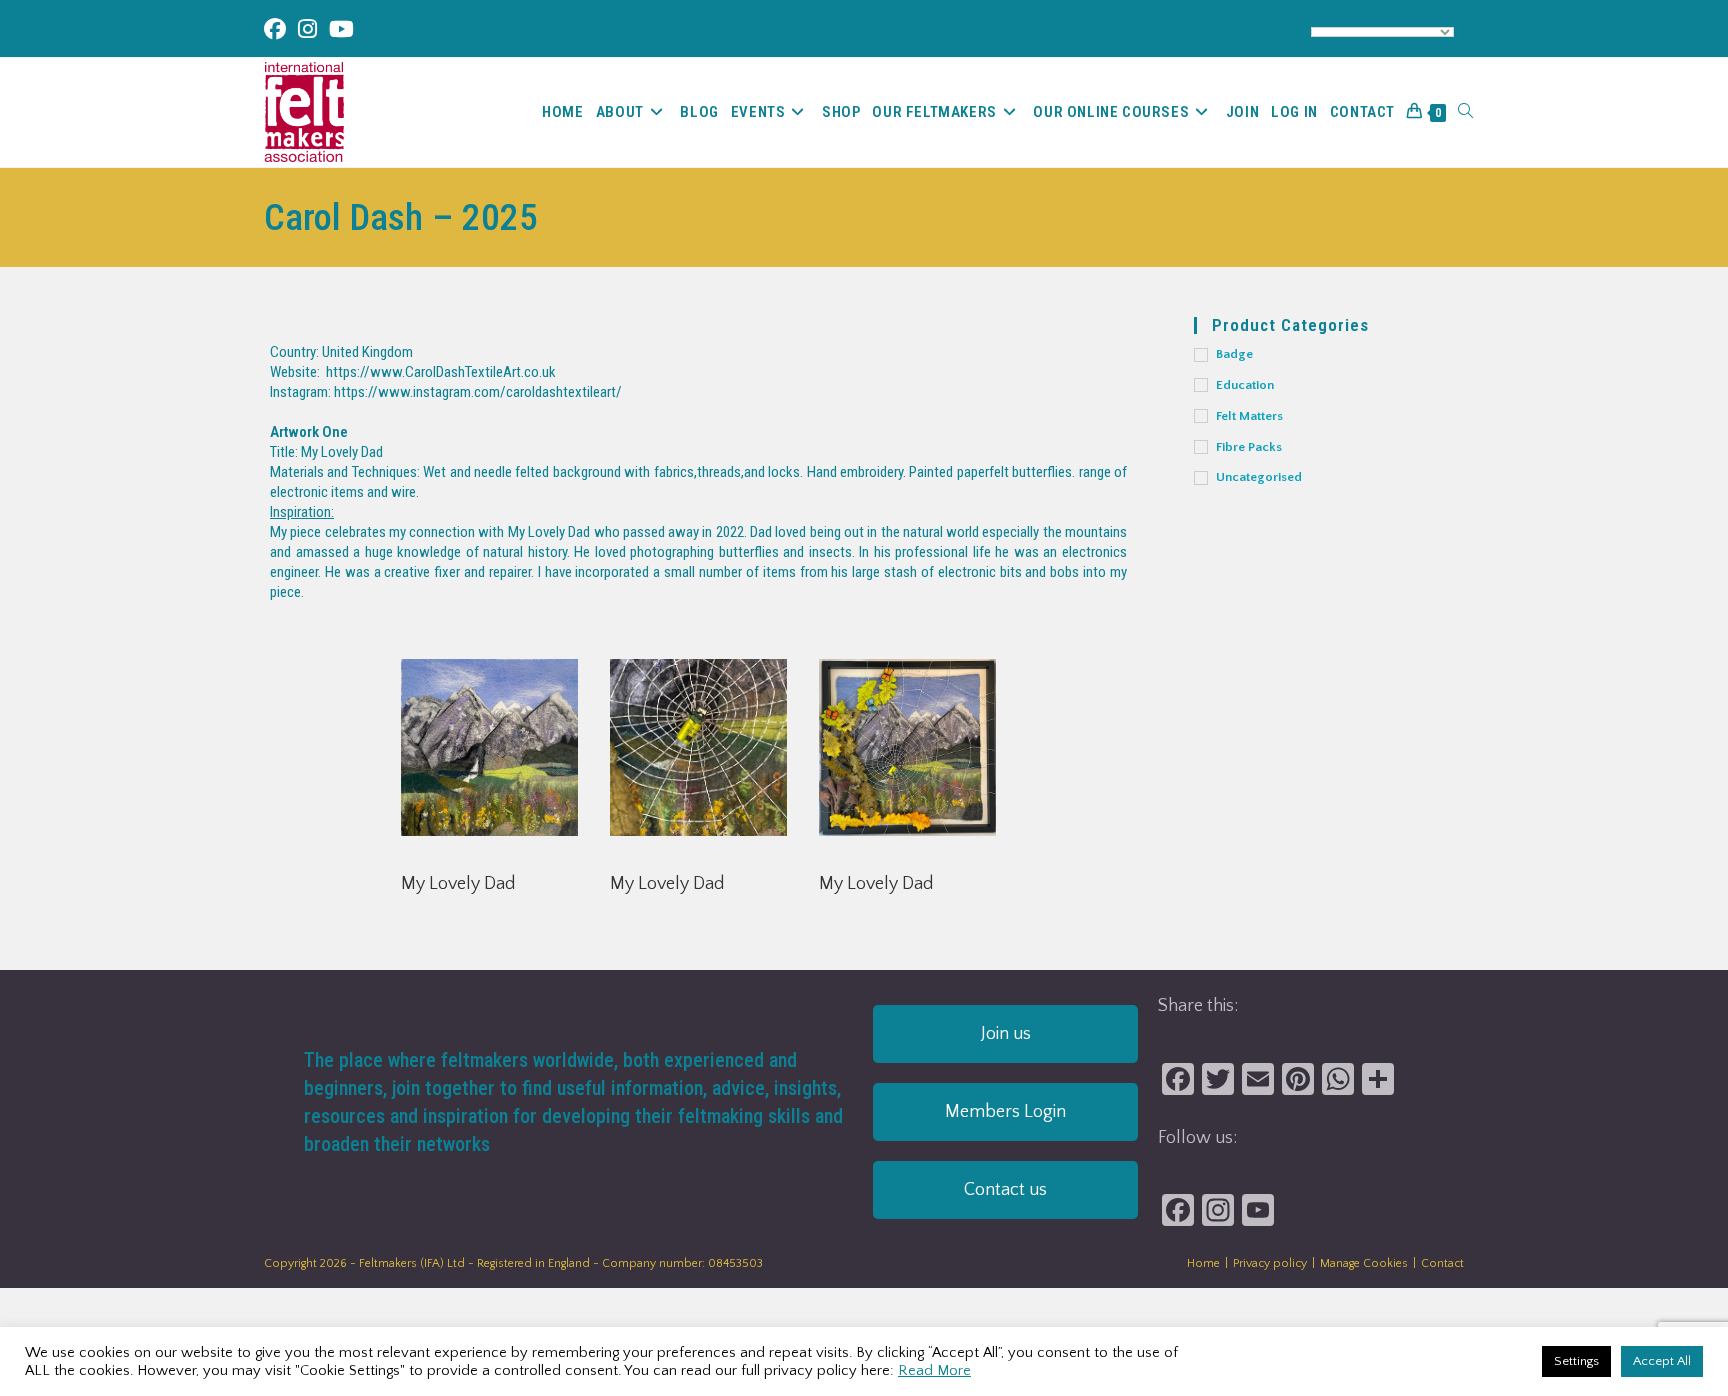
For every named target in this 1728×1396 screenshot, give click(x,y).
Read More (934, 1371)
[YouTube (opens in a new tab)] (341, 29)
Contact (1442, 1263)
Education (1245, 385)
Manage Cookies (1364, 1263)
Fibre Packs (1249, 447)
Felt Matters (1249, 416)
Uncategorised (1259, 477)
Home (1203, 1263)
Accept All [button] (1662, 1361)
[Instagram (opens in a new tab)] (307, 29)
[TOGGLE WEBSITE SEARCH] (1465, 112)
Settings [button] (1576, 1361)
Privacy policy (1270, 1263)
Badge (1234, 354)
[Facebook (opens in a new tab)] (278, 29)
